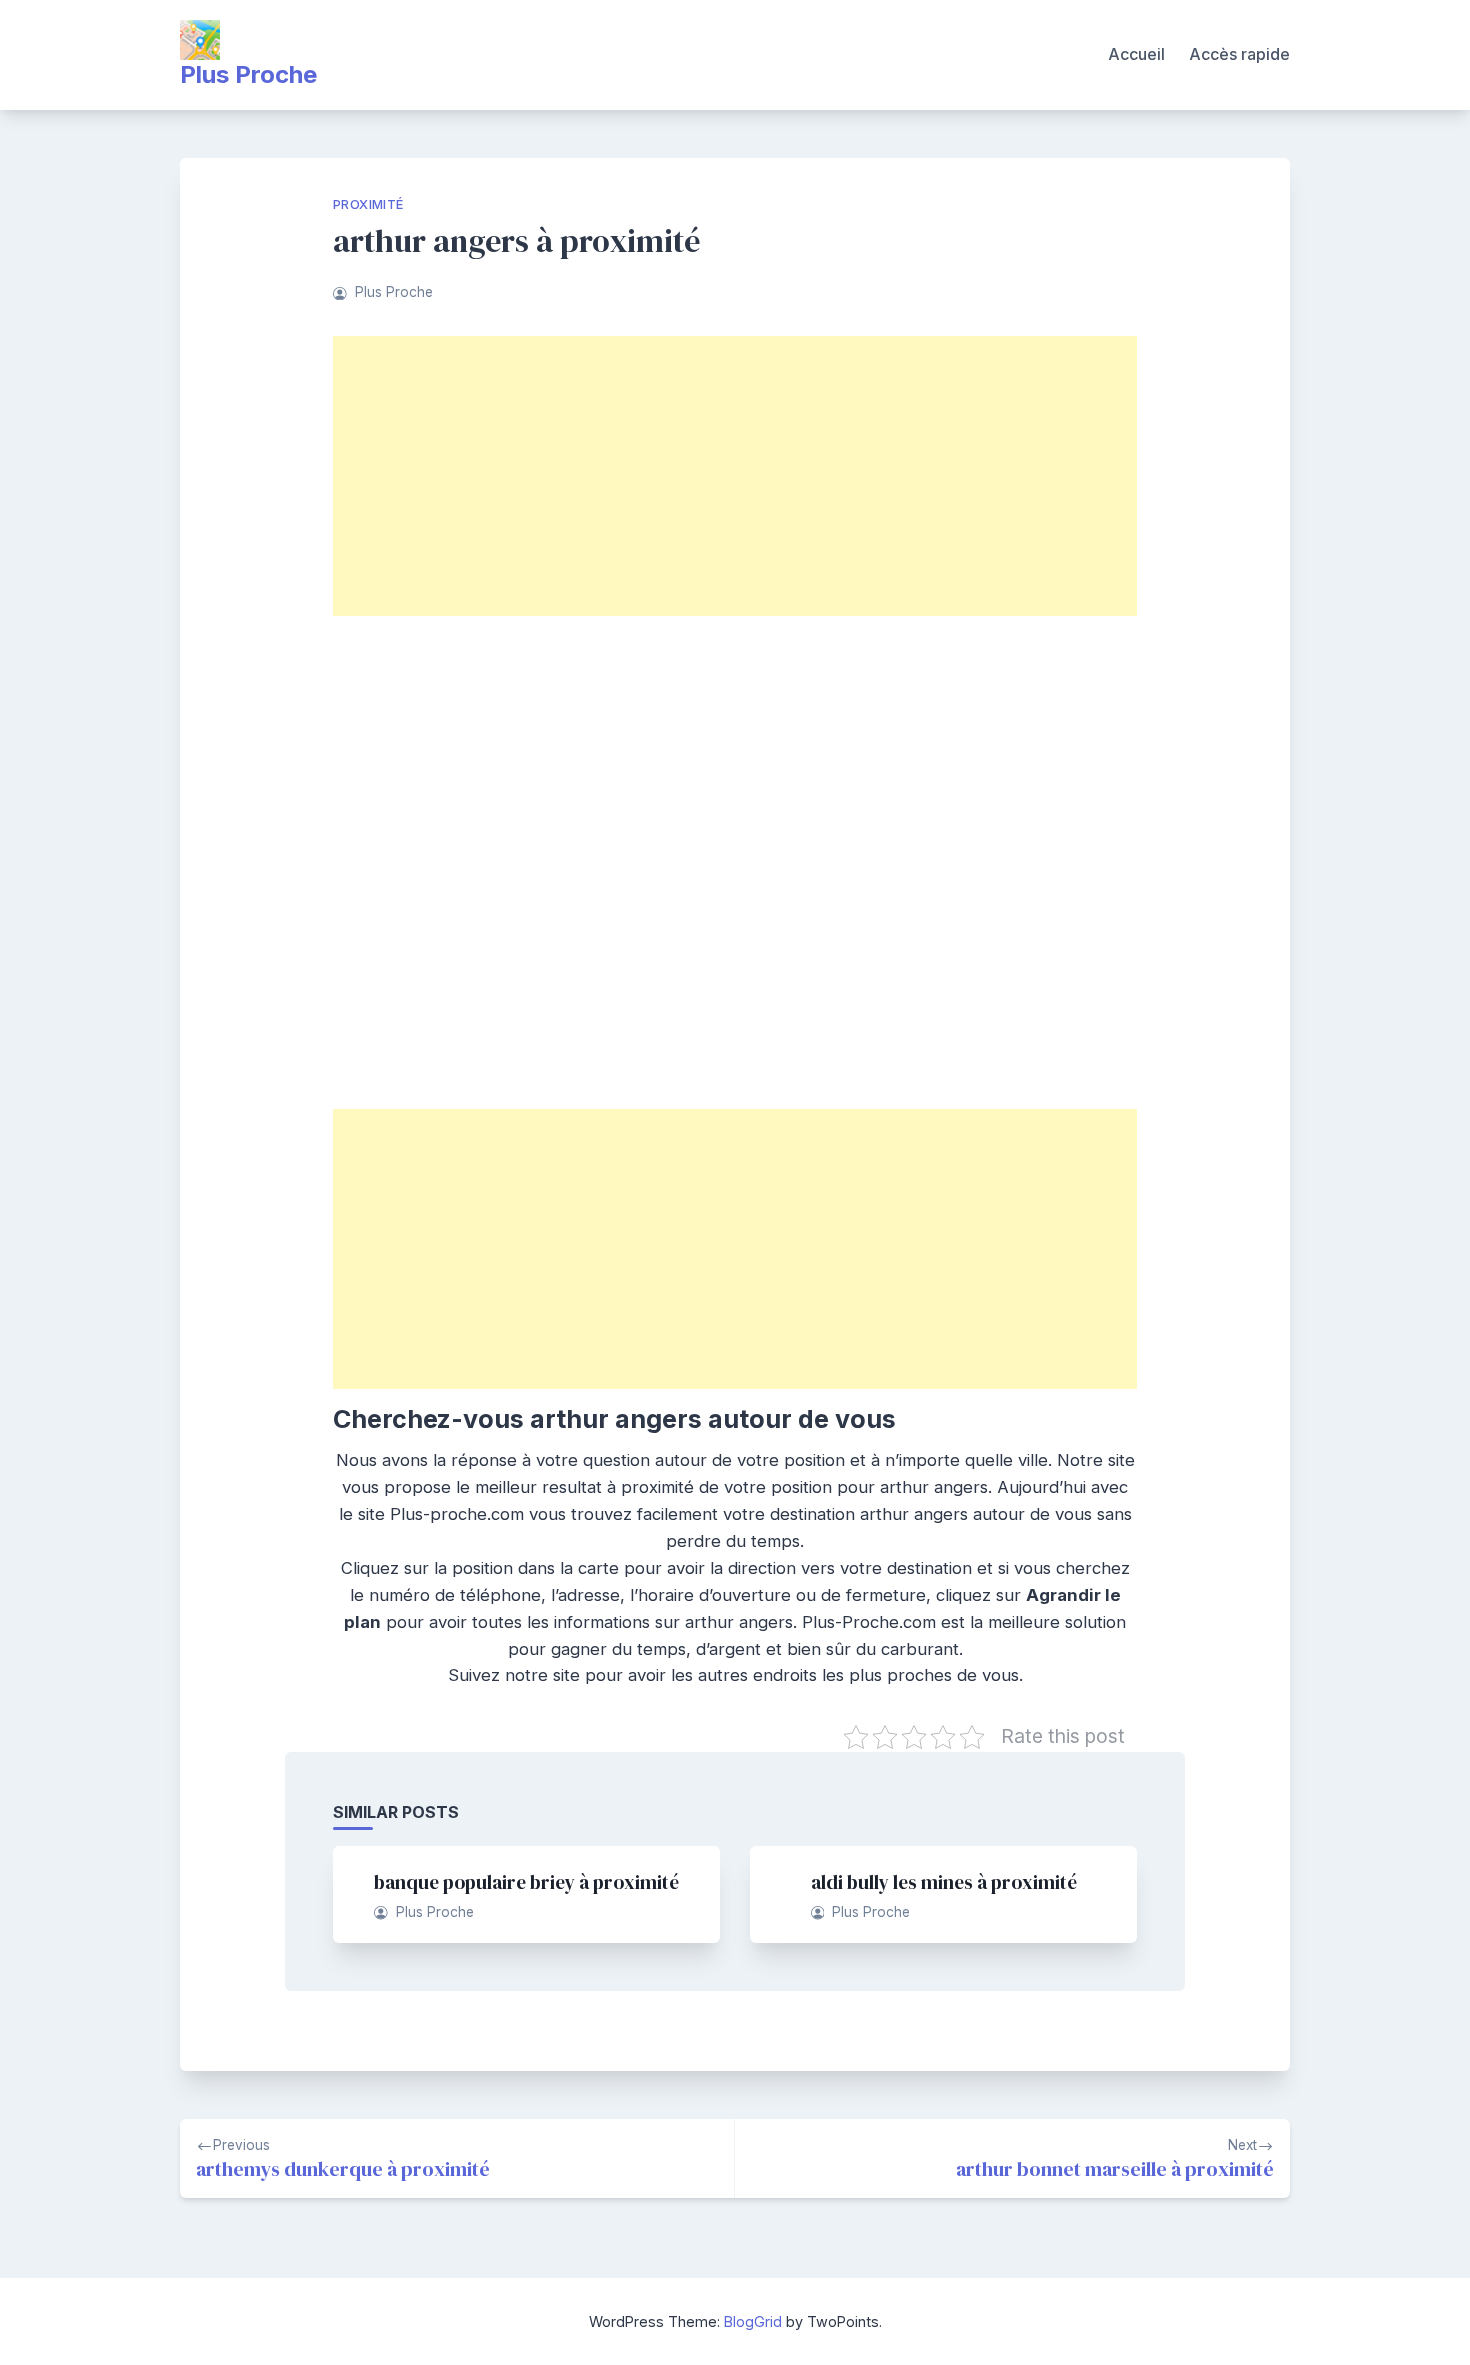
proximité (368, 204)
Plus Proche (248, 74)
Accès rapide (1239, 54)
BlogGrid (753, 2321)
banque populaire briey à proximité (526, 1882)
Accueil (1136, 54)
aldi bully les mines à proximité (944, 1882)
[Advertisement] (735, 476)
